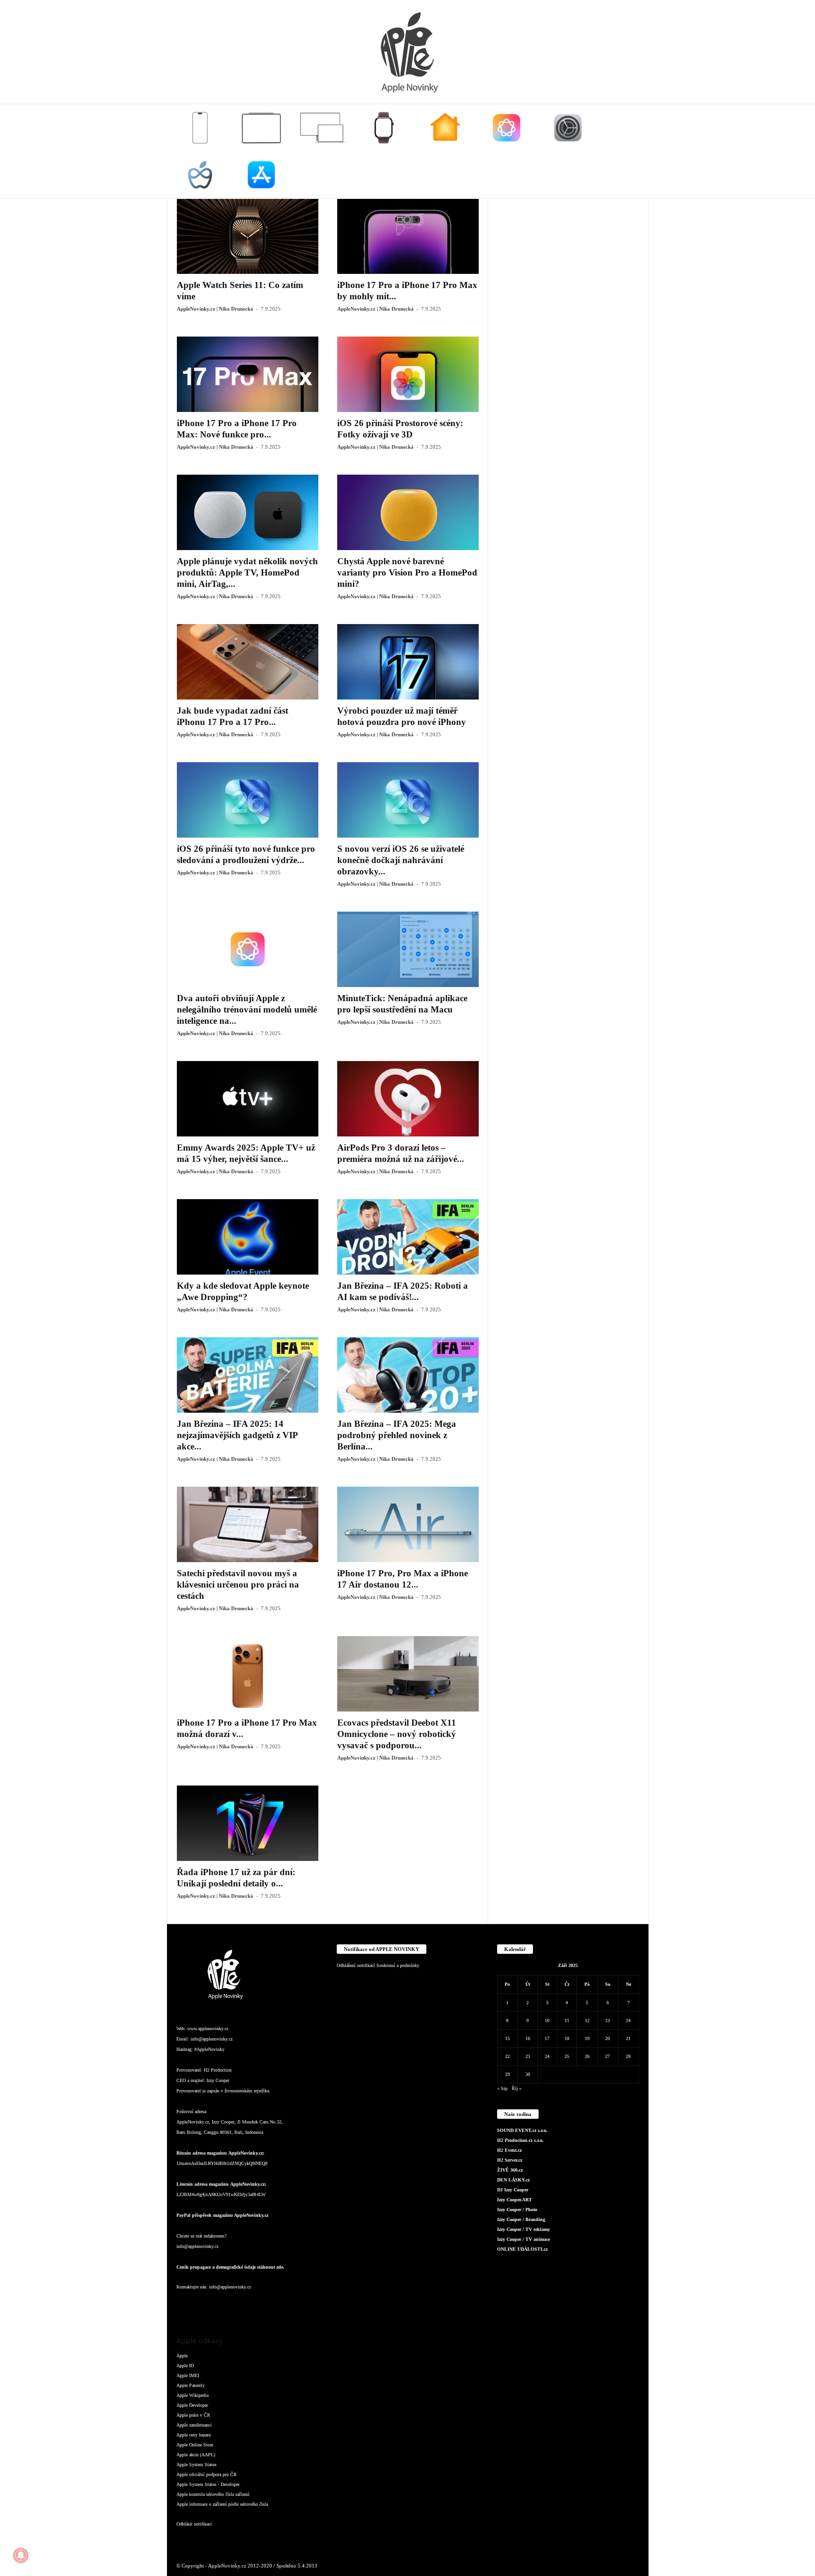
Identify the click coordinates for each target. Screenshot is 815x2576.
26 (587, 2056)
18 (567, 2038)
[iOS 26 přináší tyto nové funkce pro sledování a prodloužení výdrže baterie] (248, 800)
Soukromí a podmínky (398, 1965)
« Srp (502, 2088)
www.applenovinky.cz (208, 2029)
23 (528, 2056)
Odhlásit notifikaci (194, 2524)
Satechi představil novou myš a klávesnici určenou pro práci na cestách (238, 1584)
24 (547, 2056)
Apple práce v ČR (193, 2415)
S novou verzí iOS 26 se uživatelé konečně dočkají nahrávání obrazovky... (401, 860)
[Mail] (242, 2306)
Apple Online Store (195, 2445)
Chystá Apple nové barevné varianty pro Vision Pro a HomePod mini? (407, 572)
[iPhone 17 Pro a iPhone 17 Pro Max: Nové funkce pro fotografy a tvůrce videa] (248, 374)
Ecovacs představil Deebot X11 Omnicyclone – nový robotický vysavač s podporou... (397, 1734)
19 (587, 2038)
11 (567, 2020)
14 (628, 2020)
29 (507, 2074)
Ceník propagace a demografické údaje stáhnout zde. (230, 2267)
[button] (634, 151)
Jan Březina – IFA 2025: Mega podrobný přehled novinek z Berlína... (397, 1435)
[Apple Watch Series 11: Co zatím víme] (248, 236)
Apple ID (185, 2366)
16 (528, 2038)
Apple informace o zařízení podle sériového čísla (222, 2504)
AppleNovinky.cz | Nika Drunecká (215, 309)
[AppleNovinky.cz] (407, 52)
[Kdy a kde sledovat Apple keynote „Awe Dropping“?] (248, 1237)
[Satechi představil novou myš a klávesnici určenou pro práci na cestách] (248, 1524)
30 (528, 2074)
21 (628, 2038)
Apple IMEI (188, 2375)
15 (507, 2038)
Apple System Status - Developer (208, 2484)
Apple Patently (191, 2385)
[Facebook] (186, 2306)
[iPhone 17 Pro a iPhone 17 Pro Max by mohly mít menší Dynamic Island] (408, 236)
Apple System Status (196, 2465)
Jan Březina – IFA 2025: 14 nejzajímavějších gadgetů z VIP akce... (237, 1435)
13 (607, 2020)
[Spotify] (261, 2306)
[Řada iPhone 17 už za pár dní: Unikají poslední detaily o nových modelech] (248, 1823)
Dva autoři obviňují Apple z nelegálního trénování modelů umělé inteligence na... (247, 1009)
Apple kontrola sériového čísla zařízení (213, 2494)
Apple (182, 2356)
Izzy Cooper (218, 2080)
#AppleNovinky (209, 2049)
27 (607, 2056)
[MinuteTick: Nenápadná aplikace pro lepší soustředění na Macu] (408, 949)
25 (567, 2056)
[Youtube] (298, 2306)
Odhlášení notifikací (356, 1965)
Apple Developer (192, 2405)
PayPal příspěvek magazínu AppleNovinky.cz (222, 2215)
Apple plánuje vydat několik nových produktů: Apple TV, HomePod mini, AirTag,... (247, 572)
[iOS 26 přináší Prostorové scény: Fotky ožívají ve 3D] (408, 374)
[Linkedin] (224, 2306)
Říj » (517, 2088)
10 (547, 2020)
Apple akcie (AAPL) (196, 2455)
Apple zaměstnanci (194, 2425)
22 (507, 2056)
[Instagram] (205, 2306)
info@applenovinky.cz (212, 2039)
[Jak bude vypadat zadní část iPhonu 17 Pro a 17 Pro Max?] (248, 662)
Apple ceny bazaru (194, 2435)
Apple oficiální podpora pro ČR (207, 2474)
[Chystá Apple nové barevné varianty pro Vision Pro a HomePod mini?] (408, 512)
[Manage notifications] (21, 2555)
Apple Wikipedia (192, 2395)
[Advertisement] (568, 340)
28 (628, 2056)
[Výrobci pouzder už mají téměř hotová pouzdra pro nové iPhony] (408, 662)
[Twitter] (280, 2306)
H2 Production (218, 2070)
